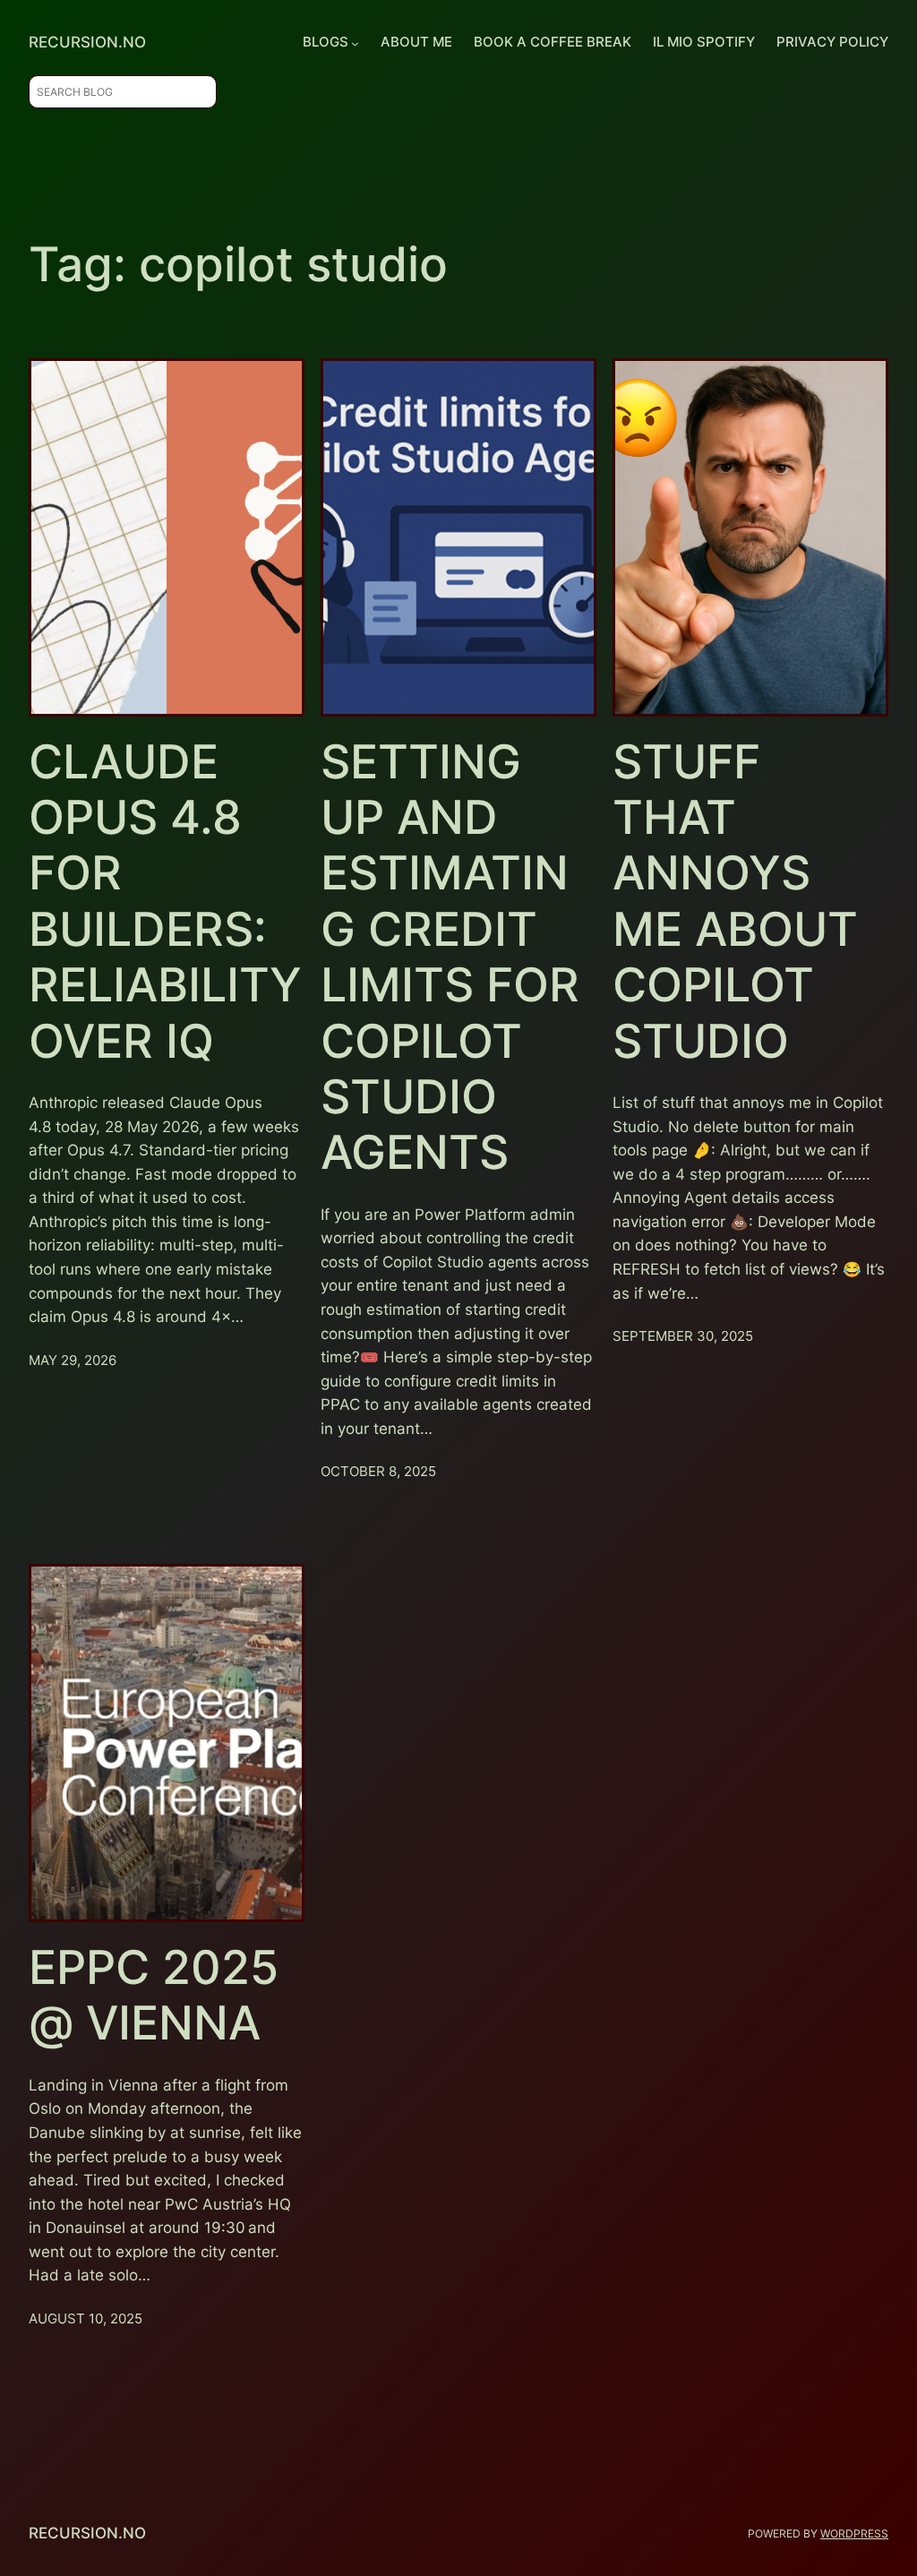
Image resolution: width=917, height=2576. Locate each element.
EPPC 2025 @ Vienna (154, 1996)
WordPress (854, 2533)
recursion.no (87, 42)
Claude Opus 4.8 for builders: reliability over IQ (165, 902)
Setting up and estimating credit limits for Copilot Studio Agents (450, 958)
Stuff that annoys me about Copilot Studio (735, 902)
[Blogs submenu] (355, 43)
